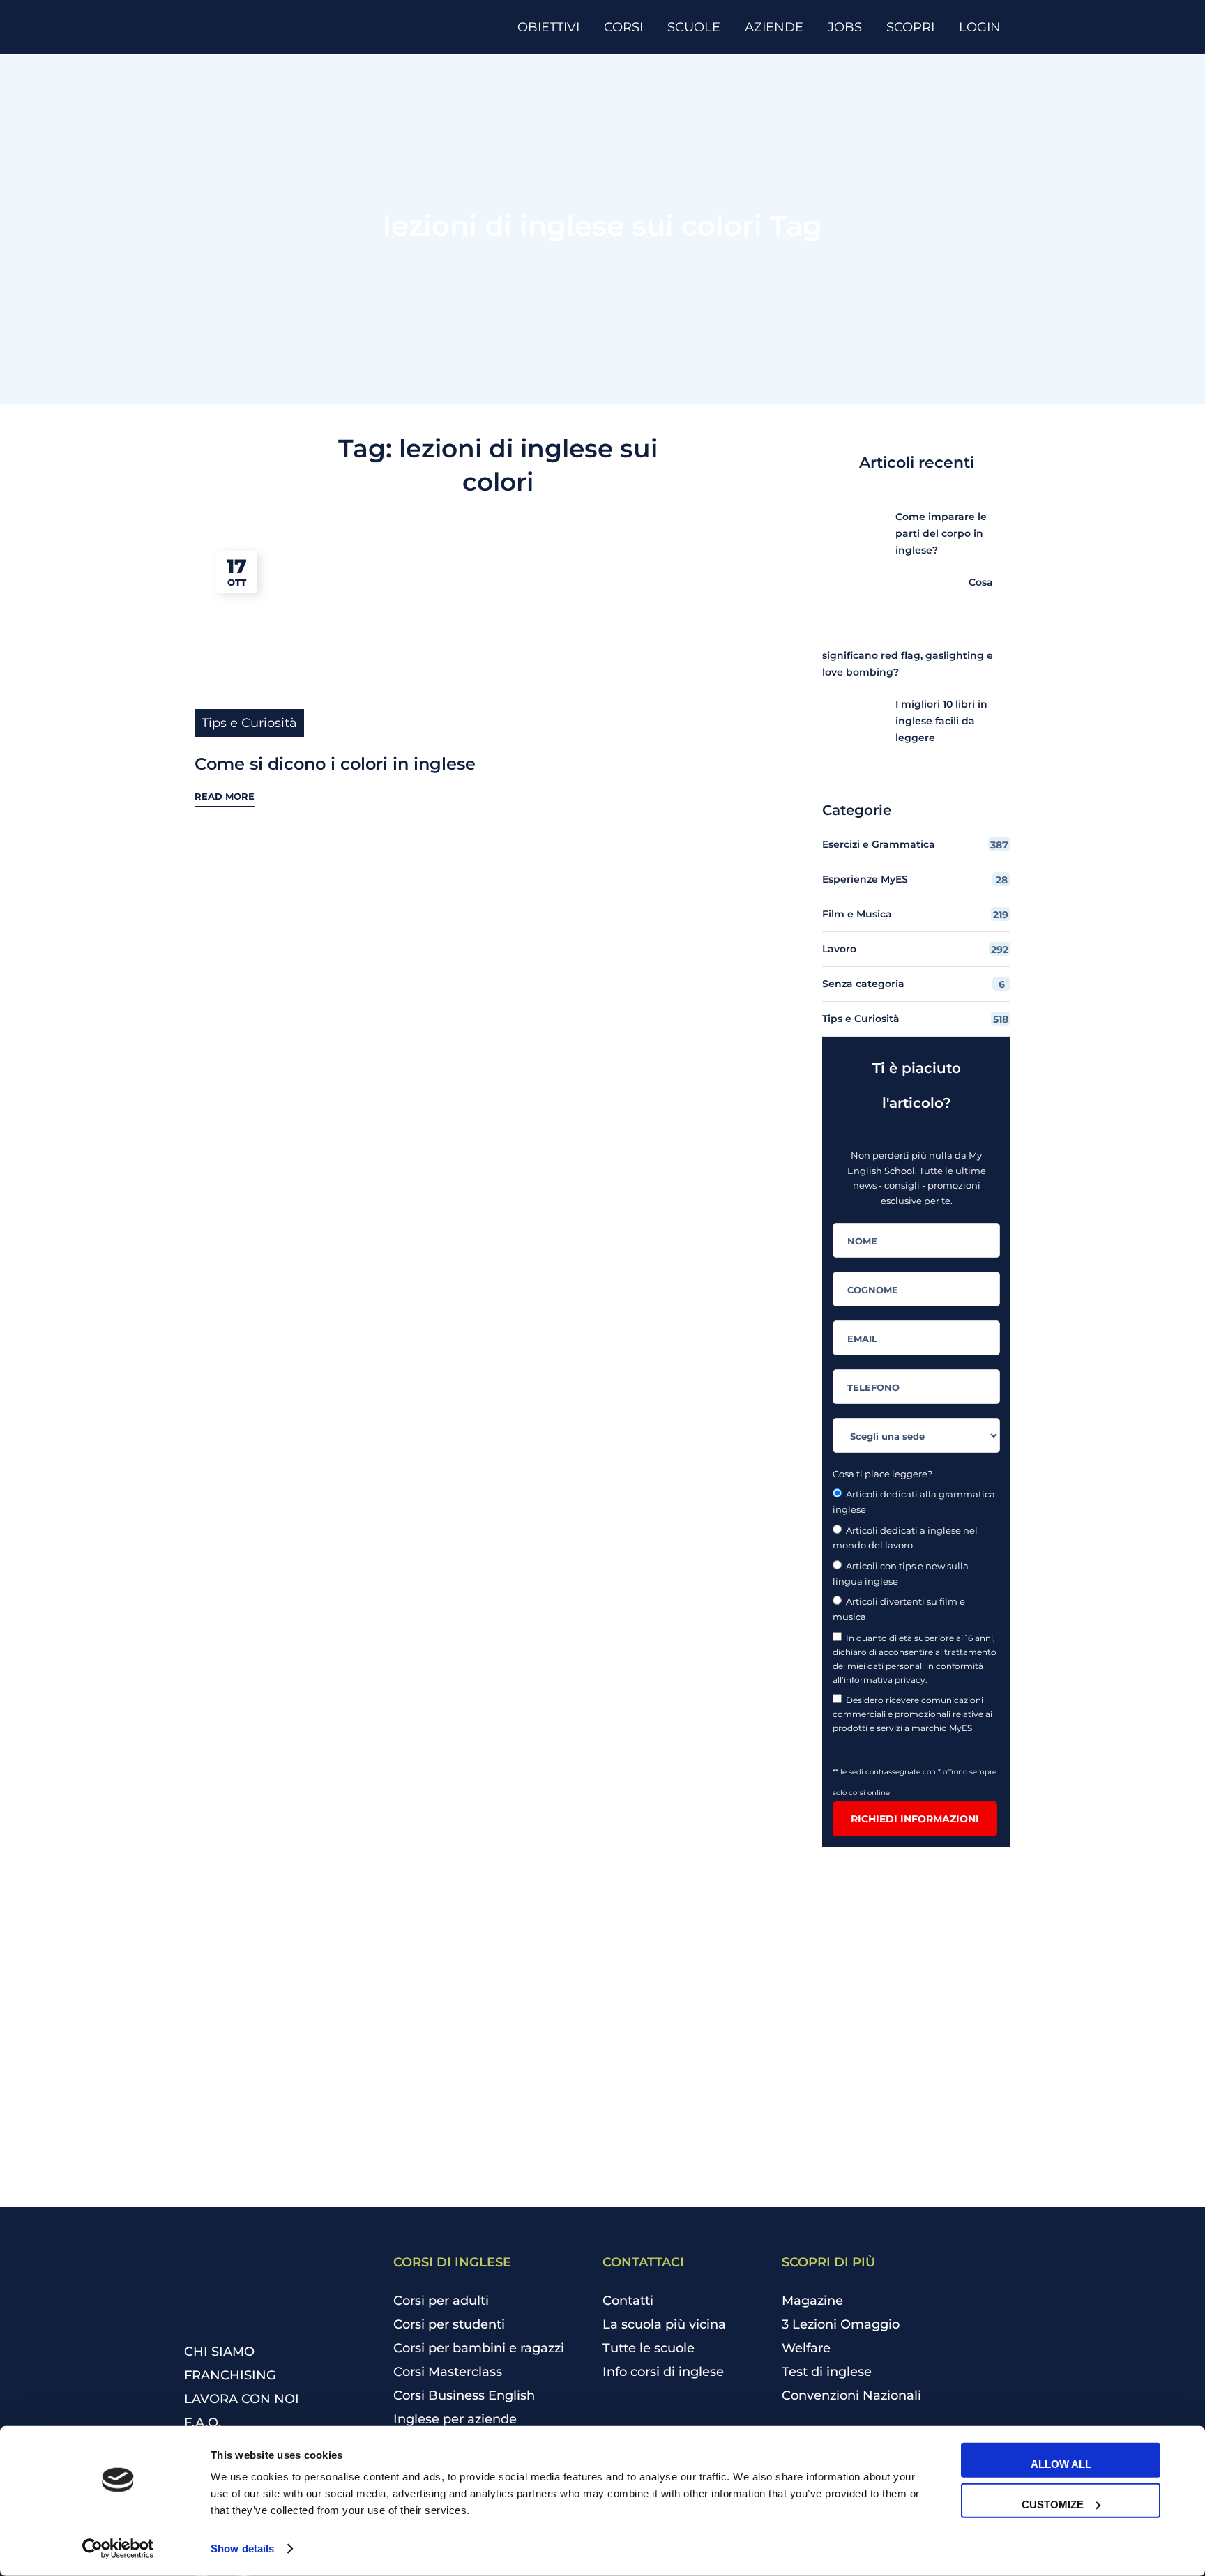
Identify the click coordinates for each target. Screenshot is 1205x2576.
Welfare (806, 2348)
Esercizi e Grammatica (915, 845)
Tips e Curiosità (249, 723)
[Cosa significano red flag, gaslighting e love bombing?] (922, 600)
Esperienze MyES (915, 879)
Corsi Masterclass (448, 2372)
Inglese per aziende (455, 2419)
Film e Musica (915, 914)
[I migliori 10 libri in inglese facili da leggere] (848, 722)
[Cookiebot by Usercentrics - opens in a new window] (118, 2549)
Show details (242, 2548)
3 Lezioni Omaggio (841, 2324)
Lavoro (915, 949)
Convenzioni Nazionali (851, 2395)
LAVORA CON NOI (242, 2399)
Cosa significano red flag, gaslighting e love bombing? (908, 627)
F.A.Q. (203, 2423)
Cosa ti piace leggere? (882, 1474)
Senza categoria (914, 984)
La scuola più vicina (664, 2324)
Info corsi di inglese (663, 2372)
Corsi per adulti (441, 2301)
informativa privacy (885, 1680)
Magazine (812, 2301)
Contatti (628, 2301)
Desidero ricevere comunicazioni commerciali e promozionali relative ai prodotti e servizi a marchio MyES (912, 1714)
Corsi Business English (464, 2395)
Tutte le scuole (649, 2348)
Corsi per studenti (449, 2324)
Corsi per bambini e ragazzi (479, 2348)
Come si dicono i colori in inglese (335, 764)
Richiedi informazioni (915, 1819)
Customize (1053, 2504)
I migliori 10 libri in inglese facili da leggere (941, 721)
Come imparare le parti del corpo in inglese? (941, 533)
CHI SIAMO (219, 2352)
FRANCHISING (230, 2375)
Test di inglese (827, 2372)
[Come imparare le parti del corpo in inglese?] (848, 534)
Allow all (1061, 2464)
